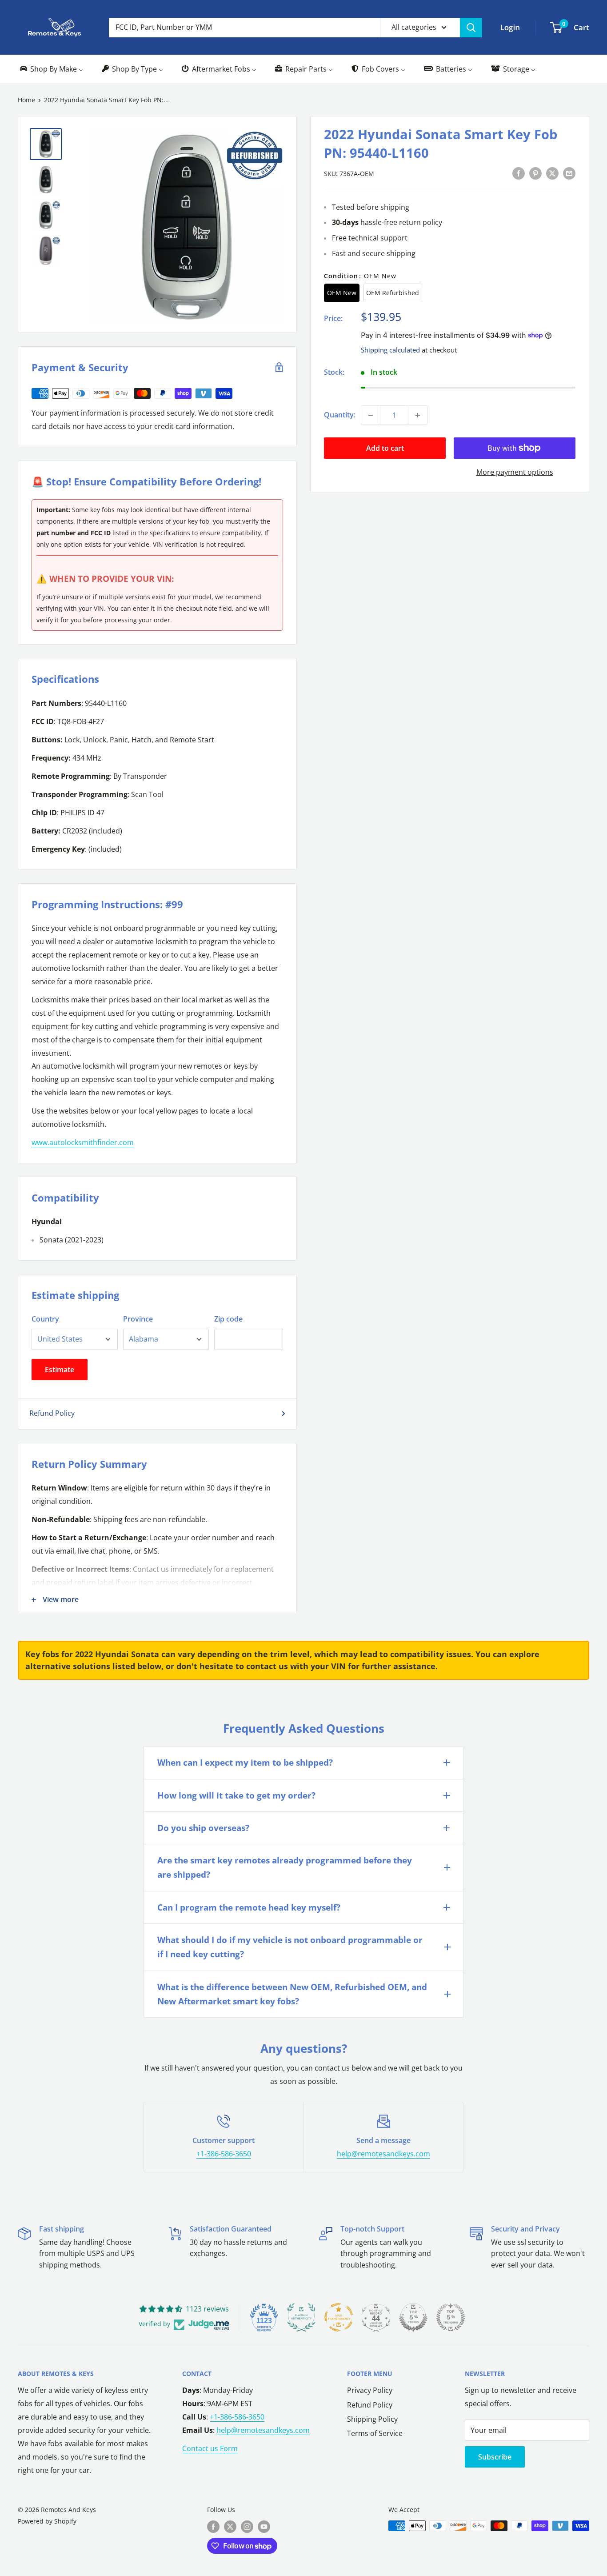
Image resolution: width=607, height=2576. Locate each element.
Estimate (60, 1370)
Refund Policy (52, 1413)
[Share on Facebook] (519, 173)
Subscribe (495, 2457)
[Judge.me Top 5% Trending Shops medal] (451, 2317)
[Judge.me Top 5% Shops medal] (413, 2317)
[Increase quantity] (418, 415)
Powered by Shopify (47, 2521)
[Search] (471, 28)
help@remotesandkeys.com (383, 2154)
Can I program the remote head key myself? (249, 1907)
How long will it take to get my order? (236, 1795)
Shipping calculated (390, 349)
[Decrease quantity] (371, 415)
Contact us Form (210, 2448)
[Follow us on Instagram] (247, 2527)
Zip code (228, 1319)
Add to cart (385, 448)
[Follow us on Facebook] (213, 2527)
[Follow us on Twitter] (230, 2527)
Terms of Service (375, 2433)
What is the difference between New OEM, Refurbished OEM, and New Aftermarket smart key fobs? (292, 1994)
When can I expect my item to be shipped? (245, 1763)
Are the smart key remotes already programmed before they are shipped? (285, 1867)
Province (138, 1319)
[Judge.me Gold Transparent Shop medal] (339, 2317)
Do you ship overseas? (203, 1828)
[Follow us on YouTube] (264, 2527)
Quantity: (340, 415)
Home (26, 100)
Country (45, 1319)
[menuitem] (51, 69)
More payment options (515, 472)
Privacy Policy (370, 2390)
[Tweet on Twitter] (552, 173)
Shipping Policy (372, 2419)
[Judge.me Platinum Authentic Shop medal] (301, 2317)
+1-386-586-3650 (224, 2154)
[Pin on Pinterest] (535, 173)
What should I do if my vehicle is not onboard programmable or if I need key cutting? (290, 1947)
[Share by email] (569, 173)
